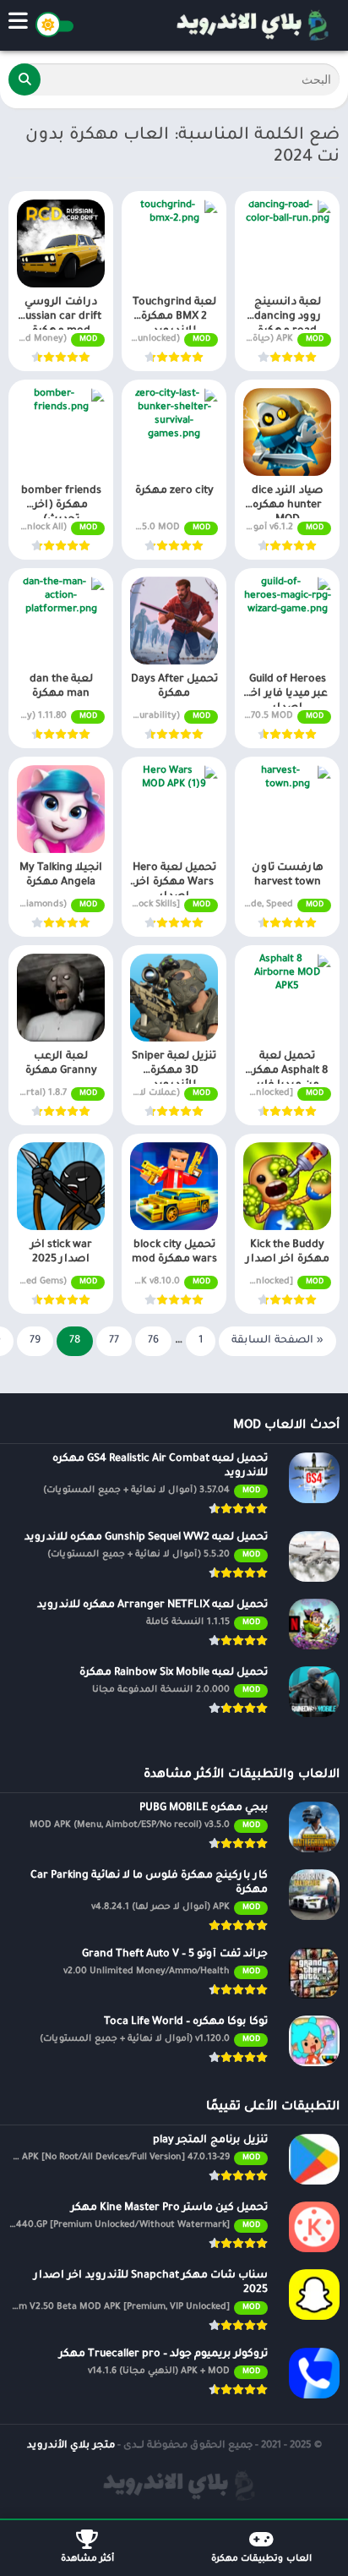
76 (153, 1341)
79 (35, 1341)
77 (114, 1341)
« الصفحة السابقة (277, 1341)
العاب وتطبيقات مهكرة (261, 2559)
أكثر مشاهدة (87, 2559)
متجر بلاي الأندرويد (71, 2446)
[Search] (24, 79)
